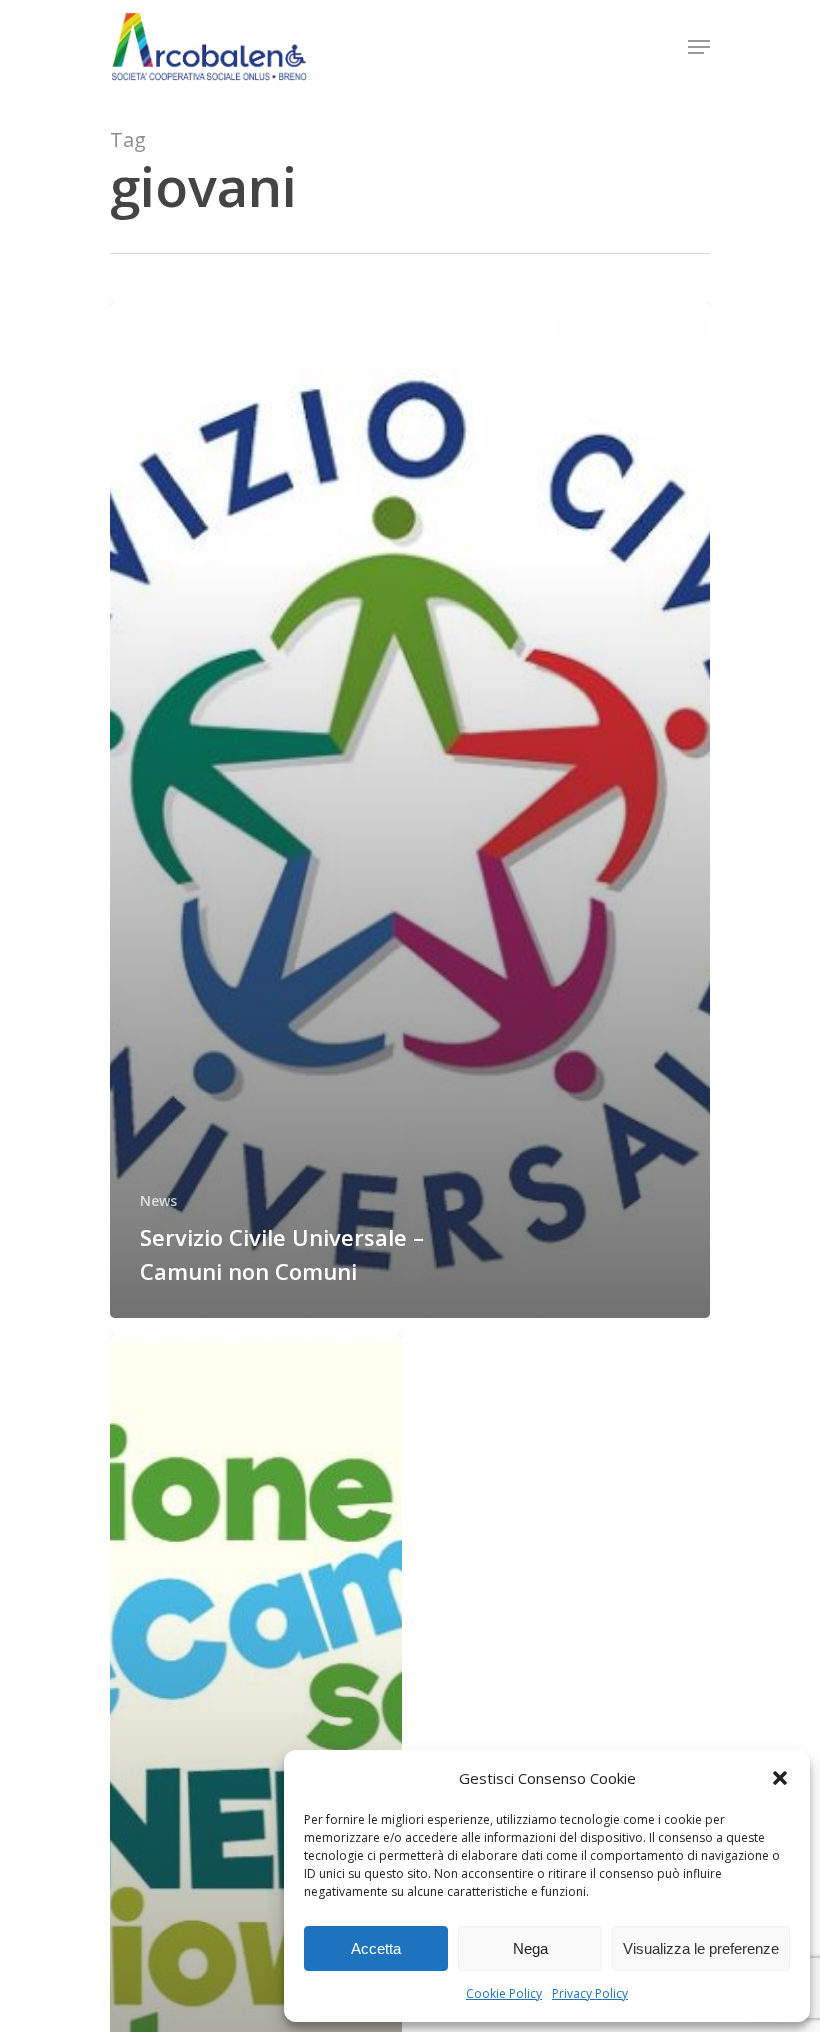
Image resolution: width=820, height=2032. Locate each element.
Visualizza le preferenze (701, 1948)
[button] (780, 1778)
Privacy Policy (590, 1993)
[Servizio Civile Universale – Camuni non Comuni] (410, 810)
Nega (530, 1948)
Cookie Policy (504, 1993)
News (158, 1200)
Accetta (376, 1948)
